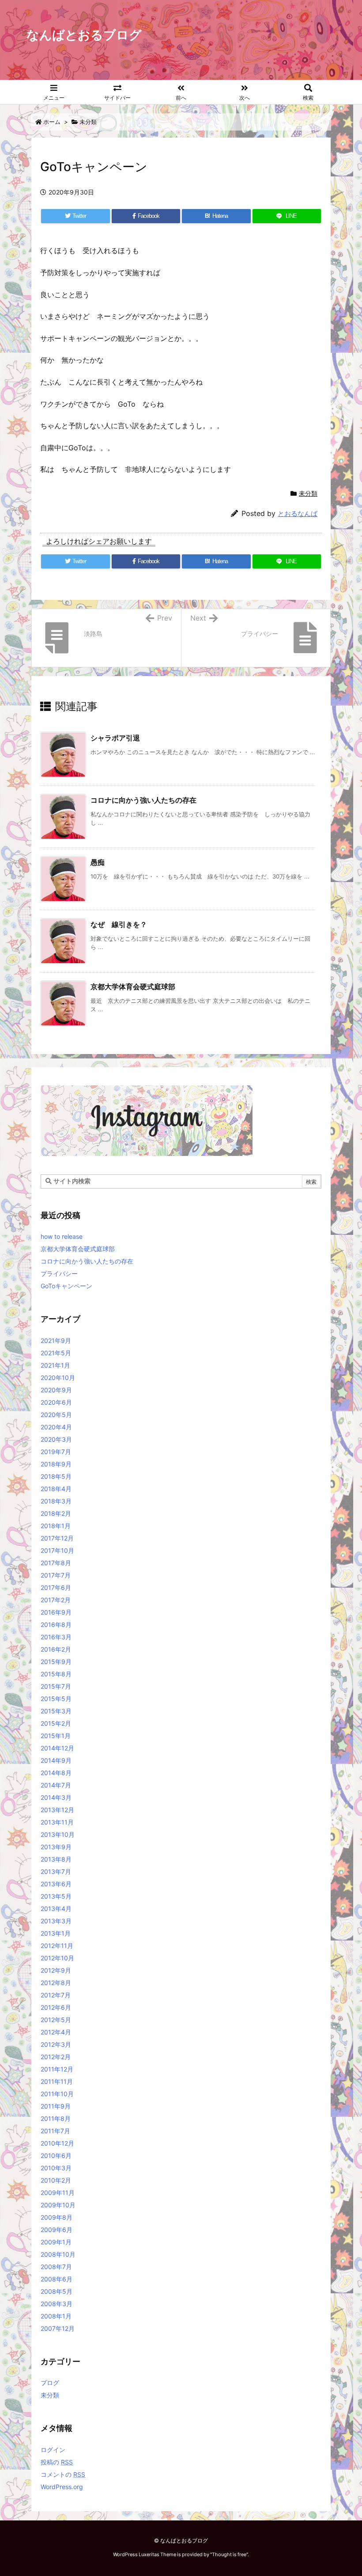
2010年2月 (56, 2180)
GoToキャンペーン (66, 1286)
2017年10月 (57, 1550)
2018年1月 (56, 1526)
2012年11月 (57, 1946)
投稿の (57, 2462)
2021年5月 (56, 1353)
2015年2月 (56, 1723)
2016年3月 (56, 1637)
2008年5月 (57, 2291)
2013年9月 (56, 1847)
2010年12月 (57, 2143)
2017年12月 (57, 1538)
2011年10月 (57, 2094)
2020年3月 (56, 1439)
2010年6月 (56, 2155)
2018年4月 (56, 1489)
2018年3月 (56, 1501)
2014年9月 (56, 1760)
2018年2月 (56, 1513)
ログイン (53, 2450)
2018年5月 (56, 1476)
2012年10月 (57, 1958)
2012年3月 (56, 2044)
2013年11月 (57, 1822)
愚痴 (98, 862)
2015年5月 (56, 1699)
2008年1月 (56, 2316)
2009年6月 (57, 2230)
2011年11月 (57, 2081)
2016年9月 (56, 1612)
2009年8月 (57, 2217)
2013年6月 (56, 1884)
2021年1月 (55, 1365)
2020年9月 (56, 1390)
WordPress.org (62, 2487)
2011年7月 (55, 2131)
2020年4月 (56, 1427)
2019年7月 (56, 1452)
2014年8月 (56, 1773)
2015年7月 (56, 1686)
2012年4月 (56, 2032)
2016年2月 (56, 1649)
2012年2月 (56, 2057)
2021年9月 (56, 1340)
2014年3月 (56, 1797)
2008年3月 (57, 2304)
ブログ (50, 2383)
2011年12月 (57, 2069)
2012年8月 (56, 1983)
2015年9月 (56, 1662)
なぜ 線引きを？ (119, 924)
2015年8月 (56, 1674)
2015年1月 (56, 1736)
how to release (62, 1236)
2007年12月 (58, 2328)
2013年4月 (56, 1909)
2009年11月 (58, 2193)
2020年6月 (56, 1402)
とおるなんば (298, 514)
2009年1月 (56, 2242)
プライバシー (59, 1273)
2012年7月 (56, 1995)
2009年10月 (58, 2205)
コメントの (63, 2474)
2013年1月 (56, 1933)
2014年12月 (57, 1748)
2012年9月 (56, 1970)
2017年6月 (56, 1587)
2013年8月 (56, 1859)
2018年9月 (56, 1464)
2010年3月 (56, 2168)
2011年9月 (56, 2106)
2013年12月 (57, 1810)
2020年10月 (58, 1378)
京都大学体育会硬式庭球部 (133, 987)
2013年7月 (56, 1871)
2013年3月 (56, 1921)
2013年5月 (56, 1896)
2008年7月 (56, 2267)
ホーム (52, 122)
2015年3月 (56, 1711)
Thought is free (229, 2554)
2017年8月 (56, 1563)
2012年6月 (56, 2007)
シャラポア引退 (115, 738)
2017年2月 (56, 1600)
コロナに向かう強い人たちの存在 (143, 800)
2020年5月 (56, 1415)
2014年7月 (56, 1785)
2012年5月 (56, 2020)
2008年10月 (58, 2254)
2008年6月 (57, 2279)
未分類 (88, 122)
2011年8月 (56, 2118)
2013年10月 (58, 1834)
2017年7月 (56, 1575)
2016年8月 (56, 1624)
